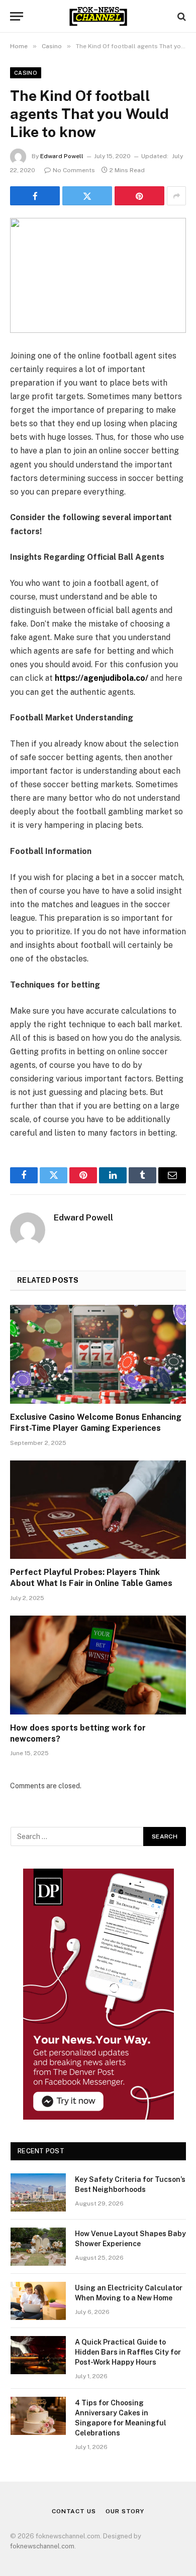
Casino (26, 73)
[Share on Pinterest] (139, 196)
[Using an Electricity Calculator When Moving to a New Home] (38, 2301)
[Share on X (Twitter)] (87, 196)
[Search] (181, 16)
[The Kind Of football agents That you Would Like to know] (98, 275)
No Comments (74, 170)
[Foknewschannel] (98, 16)
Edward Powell (62, 156)
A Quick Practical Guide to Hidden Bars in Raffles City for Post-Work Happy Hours (128, 2352)
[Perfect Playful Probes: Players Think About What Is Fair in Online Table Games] (98, 1510)
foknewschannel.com (42, 2546)
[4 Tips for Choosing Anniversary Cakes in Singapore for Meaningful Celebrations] (38, 2416)
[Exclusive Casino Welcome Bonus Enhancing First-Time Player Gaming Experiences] (98, 1354)
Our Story (125, 2511)
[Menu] (17, 16)
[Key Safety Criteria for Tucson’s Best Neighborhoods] (38, 2192)
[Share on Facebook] (35, 196)
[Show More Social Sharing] (176, 196)
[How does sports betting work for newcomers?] (98, 1665)
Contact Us (74, 2511)
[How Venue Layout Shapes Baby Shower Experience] (38, 2247)
